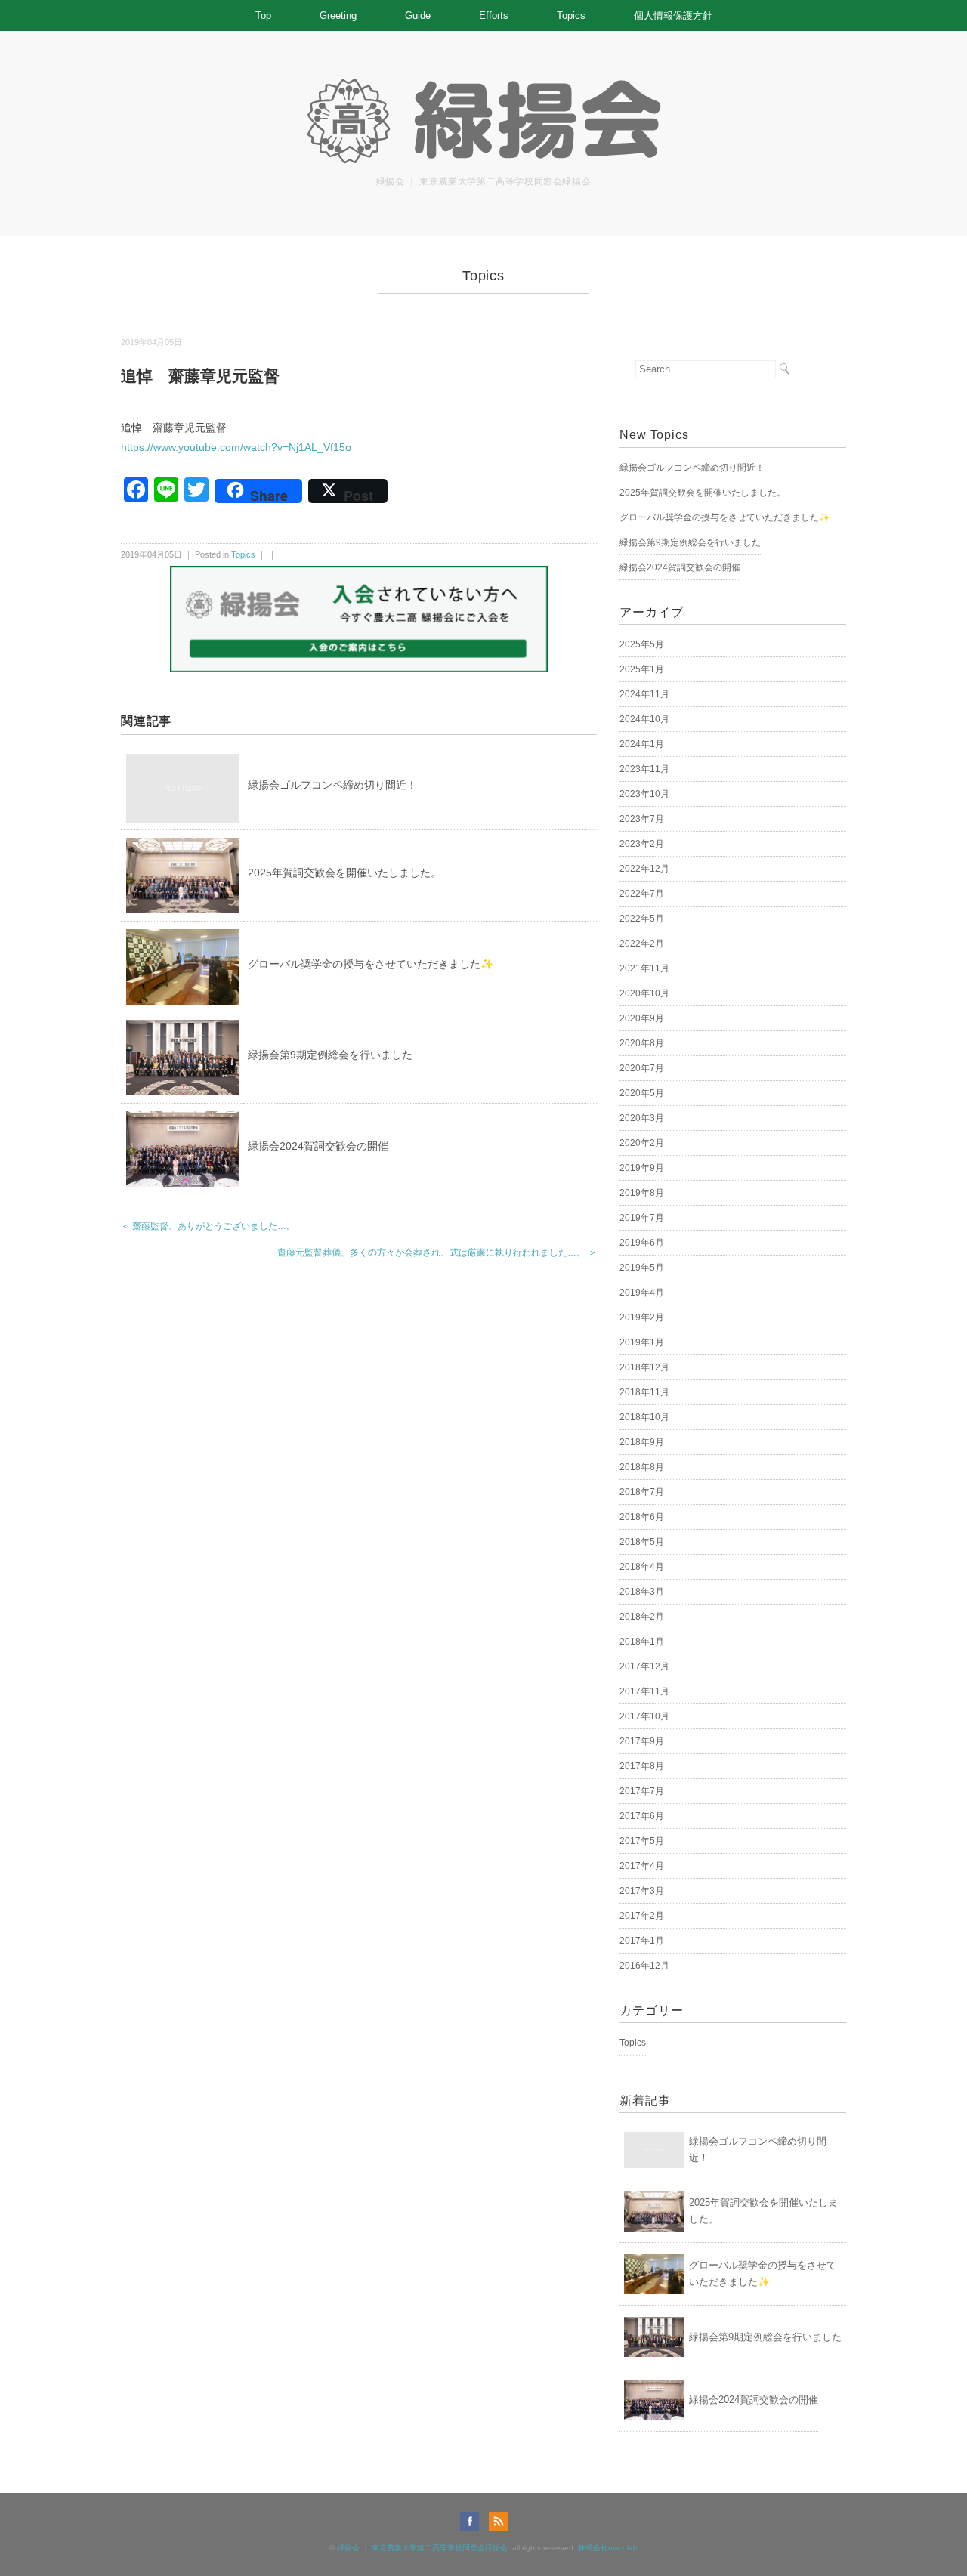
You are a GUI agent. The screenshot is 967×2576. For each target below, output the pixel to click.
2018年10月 (644, 1417)
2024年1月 (642, 744)
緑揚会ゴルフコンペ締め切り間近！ (332, 785)
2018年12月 (644, 1367)
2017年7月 (642, 1791)
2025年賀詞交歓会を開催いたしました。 (344, 873)
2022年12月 (644, 869)
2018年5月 (642, 1542)
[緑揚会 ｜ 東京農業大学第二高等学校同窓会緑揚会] (483, 85)
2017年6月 (642, 1816)
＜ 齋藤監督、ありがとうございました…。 (208, 1226)
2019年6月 (642, 1243)
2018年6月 (642, 1517)
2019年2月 (642, 1317)
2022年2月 (642, 944)
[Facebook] (473, 2521)
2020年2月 (642, 1143)
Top (263, 15)
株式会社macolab (608, 2548)
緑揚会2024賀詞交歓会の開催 (318, 1146)
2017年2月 (642, 1916)
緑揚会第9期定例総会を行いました (330, 1055)
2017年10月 (644, 1716)
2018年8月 (642, 1467)
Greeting (338, 15)
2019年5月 (642, 1268)
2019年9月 (642, 1168)
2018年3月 (642, 1592)
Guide (418, 15)
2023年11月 (644, 769)
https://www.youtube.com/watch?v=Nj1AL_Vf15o (236, 447)
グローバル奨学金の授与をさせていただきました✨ (371, 964)
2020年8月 (642, 1043)
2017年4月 (642, 1866)
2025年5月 (642, 644)
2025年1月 (642, 669)
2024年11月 (644, 694)
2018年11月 (644, 1392)
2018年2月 (642, 1617)
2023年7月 (642, 819)
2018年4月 (642, 1567)
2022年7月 (642, 894)
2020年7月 (642, 1068)
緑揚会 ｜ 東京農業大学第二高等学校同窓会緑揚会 (422, 2548)
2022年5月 (642, 919)
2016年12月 (644, 1966)
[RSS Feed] (498, 2521)
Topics (571, 15)
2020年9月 (642, 1018)
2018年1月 (642, 1642)
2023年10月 (644, 794)
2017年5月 (642, 1841)
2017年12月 (644, 1666)
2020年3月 (642, 1118)
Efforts (494, 15)
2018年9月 (642, 1442)
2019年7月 (642, 1218)
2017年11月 (644, 1691)
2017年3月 (642, 1891)
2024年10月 (644, 719)
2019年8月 (642, 1193)
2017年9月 (642, 1741)
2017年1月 (642, 1941)
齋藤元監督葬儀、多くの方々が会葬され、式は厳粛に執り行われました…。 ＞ (437, 1252)
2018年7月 (642, 1492)
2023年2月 (642, 844)
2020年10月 (644, 993)
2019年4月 (642, 1293)
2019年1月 (642, 1342)
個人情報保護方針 (673, 15)
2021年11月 (644, 968)
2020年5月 (642, 1093)
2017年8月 (642, 1766)
